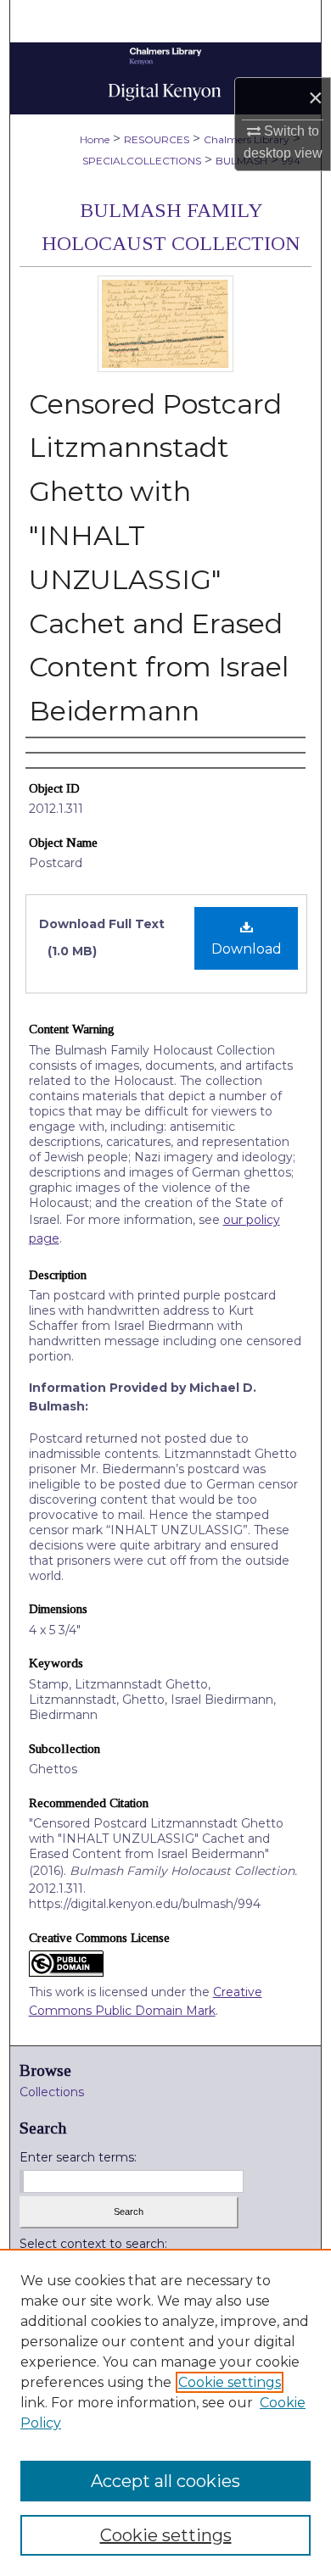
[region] (165, 2412)
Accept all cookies (165, 2481)
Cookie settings (230, 2382)
